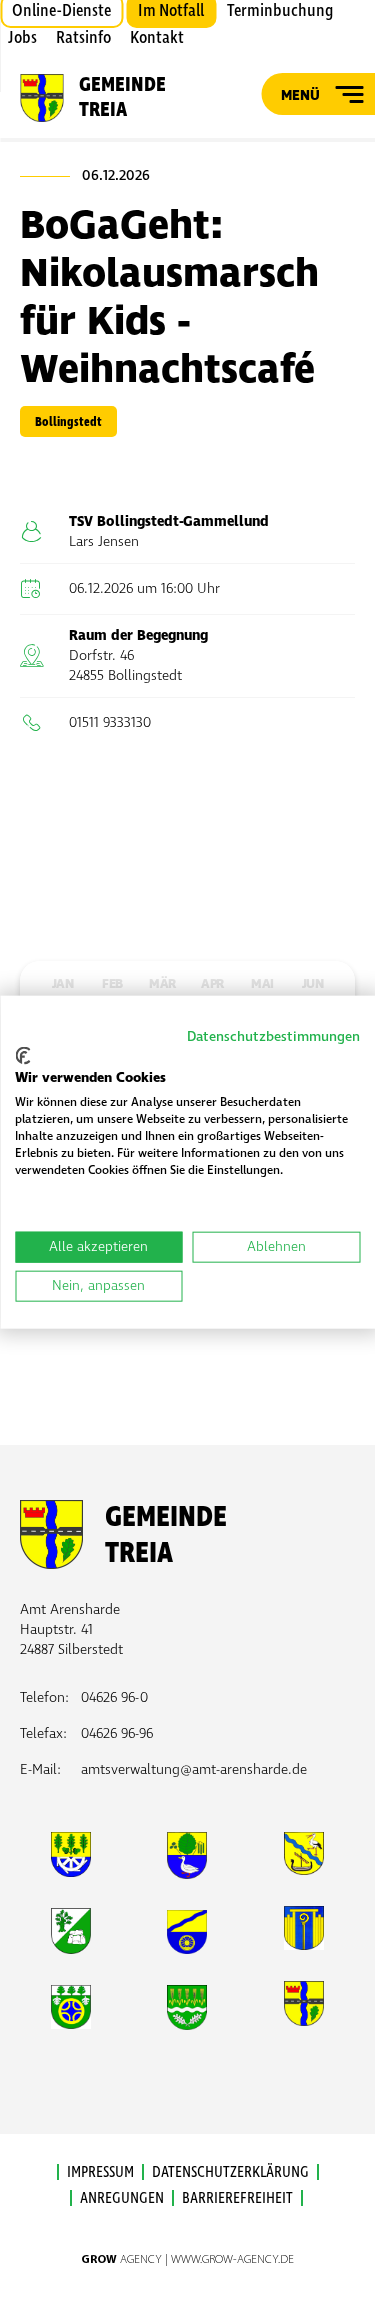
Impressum (100, 2172)
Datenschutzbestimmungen (273, 1036)
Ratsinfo (83, 38)
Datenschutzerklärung (230, 2172)
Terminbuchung (280, 11)
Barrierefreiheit (237, 2198)
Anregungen (122, 2198)
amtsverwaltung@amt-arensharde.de (194, 1769)
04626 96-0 (114, 1697)
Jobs (22, 38)
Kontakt (157, 38)
